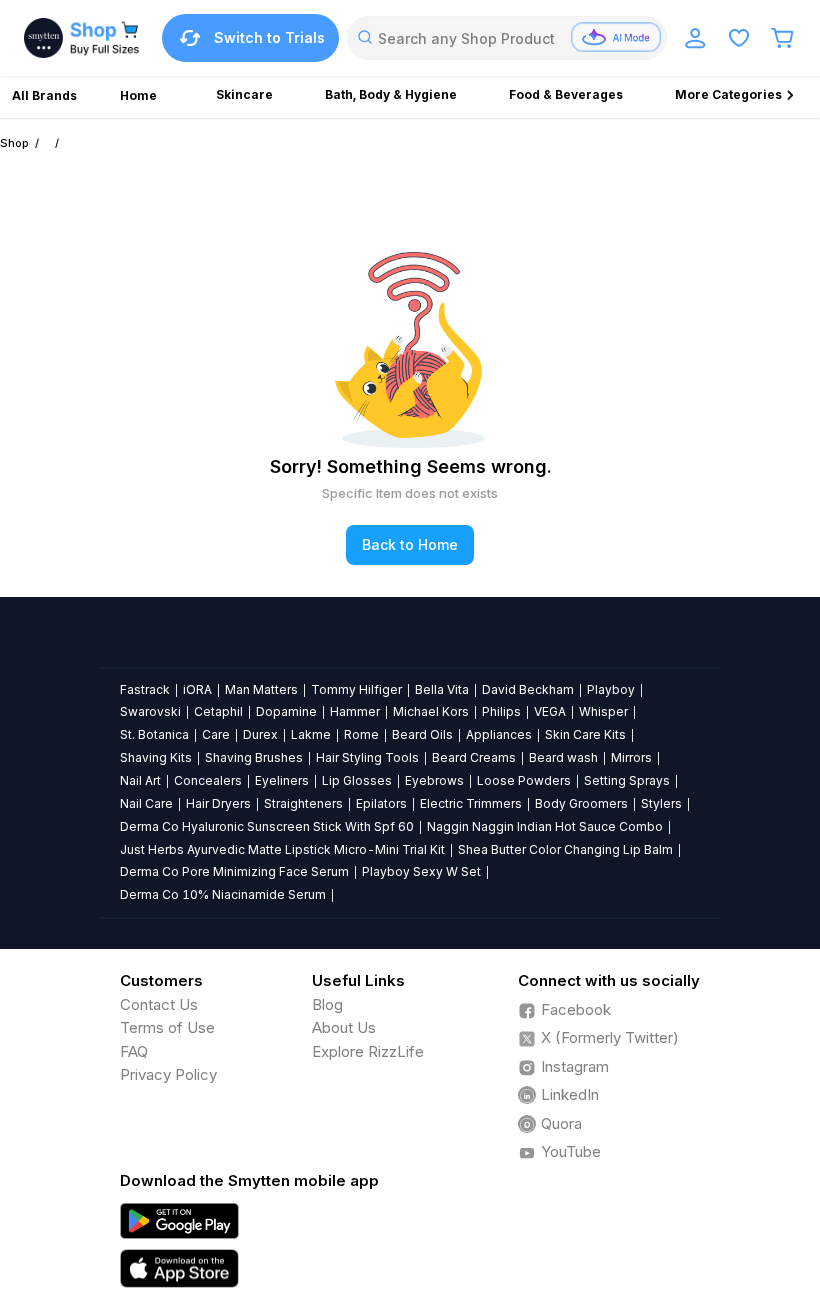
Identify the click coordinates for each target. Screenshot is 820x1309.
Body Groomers (581, 803)
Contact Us (159, 1004)
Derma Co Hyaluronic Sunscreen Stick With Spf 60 (267, 826)
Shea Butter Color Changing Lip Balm (565, 849)
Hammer (355, 711)
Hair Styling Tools (367, 757)
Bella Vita (442, 689)
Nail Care (146, 803)
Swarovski (150, 711)
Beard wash (563, 757)
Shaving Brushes (254, 757)
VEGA (550, 711)
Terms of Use (167, 1027)
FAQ (134, 1051)
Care (216, 734)
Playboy (611, 689)
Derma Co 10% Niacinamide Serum (223, 894)
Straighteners (303, 803)
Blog (327, 1004)
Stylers (661, 803)
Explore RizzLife (368, 1051)
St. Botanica (154, 734)
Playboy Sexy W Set (421, 871)
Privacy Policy (168, 1074)
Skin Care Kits (585, 734)
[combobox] (507, 38)
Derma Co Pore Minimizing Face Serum (234, 871)
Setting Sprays (627, 780)
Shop (14, 143)
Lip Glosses (357, 780)
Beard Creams (474, 757)
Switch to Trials (269, 37)
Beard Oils (422, 734)
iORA (197, 689)
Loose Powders (524, 780)
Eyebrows (434, 780)
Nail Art (140, 780)
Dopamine (286, 711)
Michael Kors (431, 711)
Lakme (311, 734)
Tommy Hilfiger (356, 689)
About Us (344, 1027)
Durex (260, 734)
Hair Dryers (218, 803)
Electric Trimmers (471, 803)
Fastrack (145, 689)
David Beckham (528, 689)
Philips (501, 711)
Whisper (603, 711)
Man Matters (261, 689)
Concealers (208, 780)
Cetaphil (218, 711)
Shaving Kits (156, 757)
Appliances (499, 734)
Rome (361, 734)
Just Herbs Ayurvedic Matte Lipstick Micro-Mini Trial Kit (282, 849)
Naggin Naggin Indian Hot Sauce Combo (545, 826)
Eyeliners (282, 780)
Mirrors (631, 757)
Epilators (381, 803)
